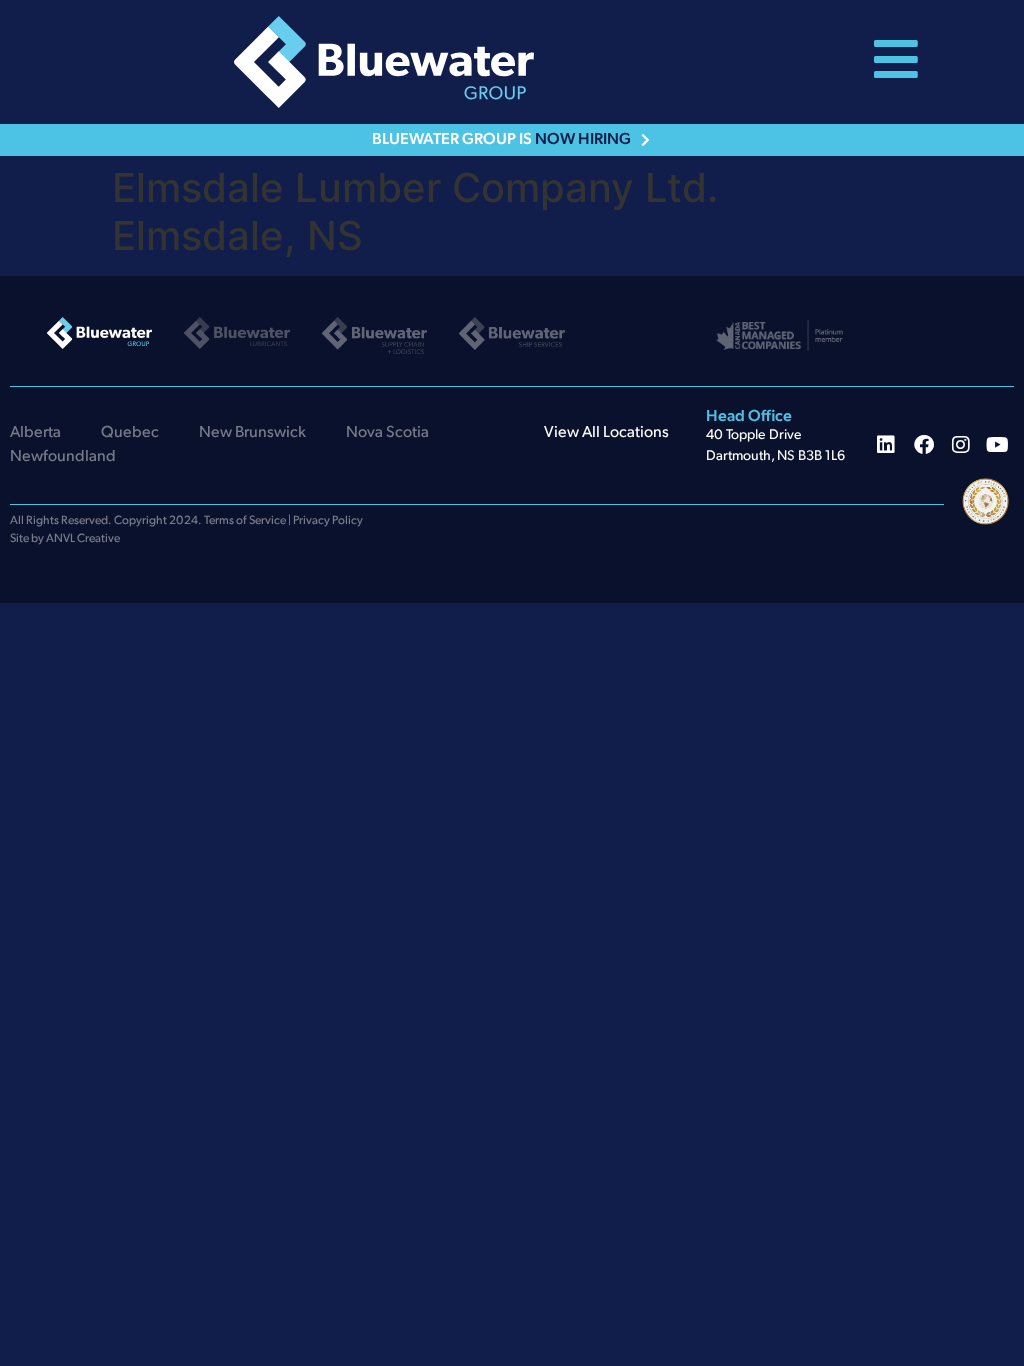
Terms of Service (245, 521)
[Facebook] (924, 445)
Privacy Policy (328, 521)
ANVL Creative (83, 539)
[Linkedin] (886, 445)
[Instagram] (961, 445)
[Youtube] (998, 445)
